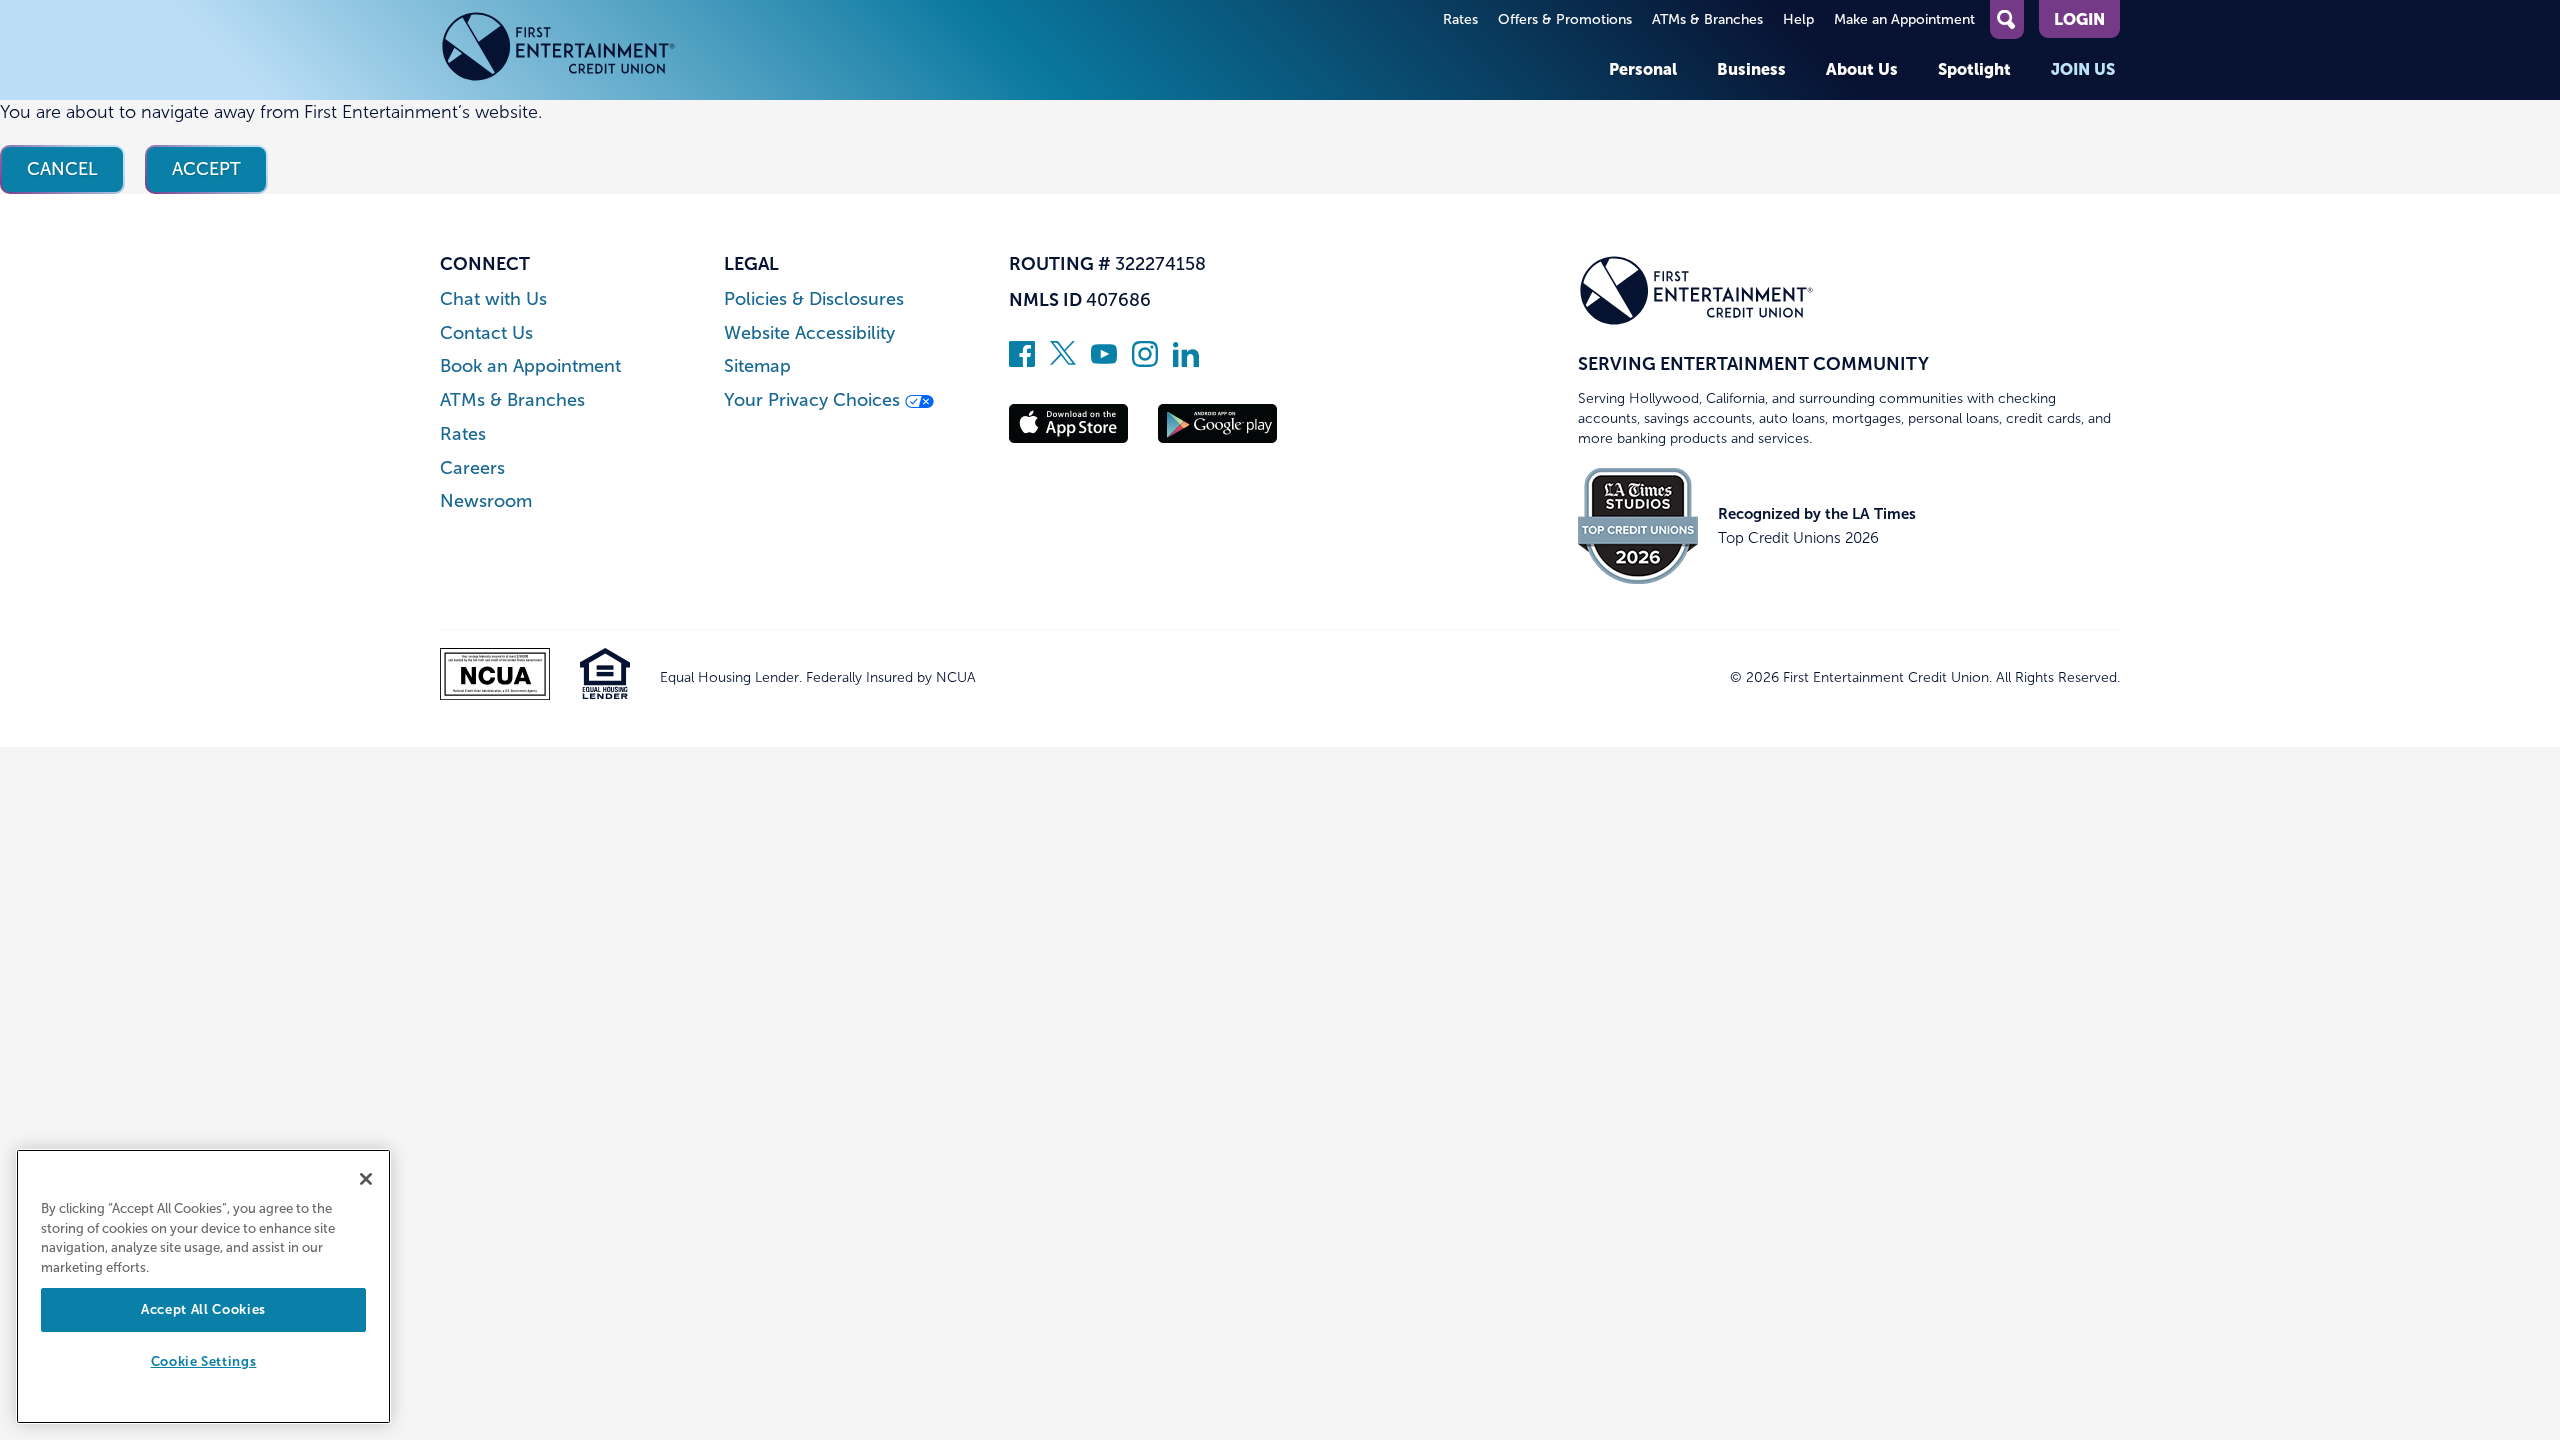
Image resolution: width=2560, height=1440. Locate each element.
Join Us (2083, 69)
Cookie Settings (204, 1362)
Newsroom (486, 501)
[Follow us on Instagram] (1145, 361)
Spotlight (1974, 69)
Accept (206, 169)
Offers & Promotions (1565, 19)
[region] (203, 1286)
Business (1751, 69)
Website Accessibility (809, 333)
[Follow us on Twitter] (1063, 361)
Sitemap (757, 366)
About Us (1862, 69)
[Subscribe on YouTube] (1104, 361)
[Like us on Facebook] (1022, 361)
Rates (1460, 19)
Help (1798, 19)
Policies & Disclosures (814, 299)
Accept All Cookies (203, 1309)
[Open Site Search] (2007, 19)
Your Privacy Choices (814, 400)
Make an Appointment (1904, 19)
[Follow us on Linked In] (1186, 361)
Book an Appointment (530, 366)
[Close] (366, 1179)
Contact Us (486, 333)
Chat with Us (493, 299)
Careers (472, 468)
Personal (1643, 69)
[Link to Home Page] (558, 50)
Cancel (62, 169)
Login (2079, 19)
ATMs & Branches (1707, 19)
